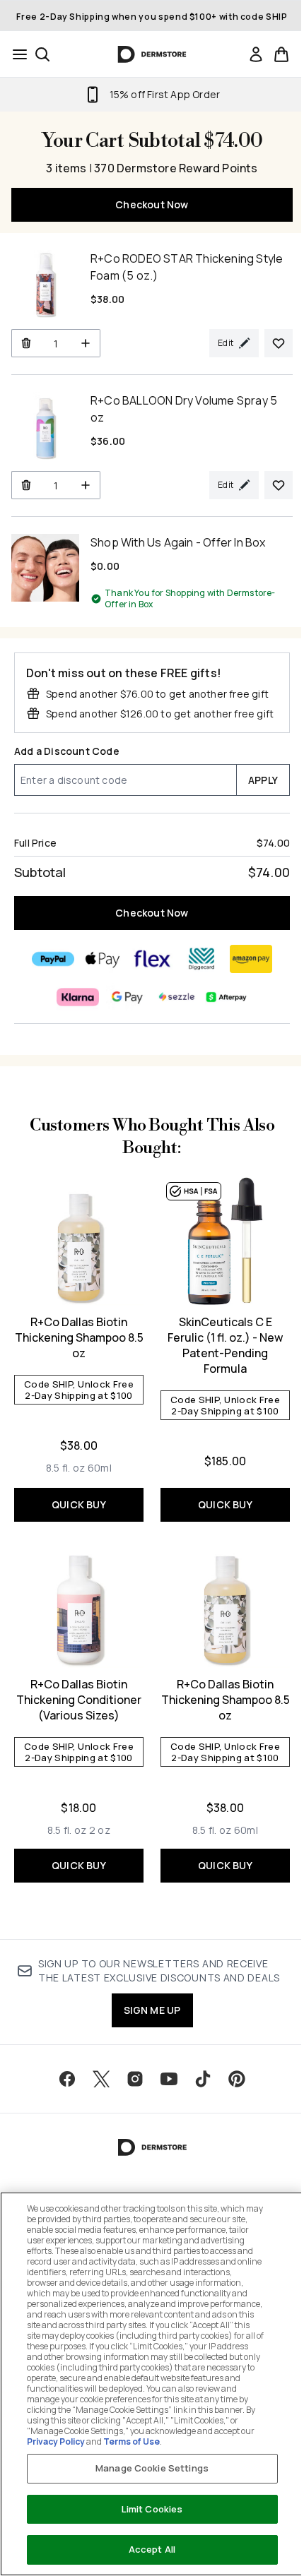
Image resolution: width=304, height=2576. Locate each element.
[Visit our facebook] (67, 2079)
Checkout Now (152, 204)
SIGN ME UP (152, 2010)
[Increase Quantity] (86, 343)
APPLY (263, 780)
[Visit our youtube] (169, 2079)
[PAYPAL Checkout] (53, 959)
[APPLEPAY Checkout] (103, 959)
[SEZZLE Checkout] (177, 997)
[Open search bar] (42, 54)
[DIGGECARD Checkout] (201, 959)
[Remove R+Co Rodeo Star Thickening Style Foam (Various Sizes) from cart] (26, 343)
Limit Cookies (152, 2509)
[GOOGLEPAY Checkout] (127, 997)
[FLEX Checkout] (152, 959)
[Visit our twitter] (101, 2079)
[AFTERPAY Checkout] (226, 997)
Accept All (152, 2549)
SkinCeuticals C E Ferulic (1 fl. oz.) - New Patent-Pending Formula (225, 1345)
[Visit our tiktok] (203, 2079)
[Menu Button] (16, 54)
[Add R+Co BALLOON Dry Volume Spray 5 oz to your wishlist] (279, 485)
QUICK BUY (79, 1504)
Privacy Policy (56, 2441)
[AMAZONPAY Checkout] (251, 959)
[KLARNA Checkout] (78, 997)
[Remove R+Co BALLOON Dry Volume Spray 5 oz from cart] (26, 485)
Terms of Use (131, 2441)
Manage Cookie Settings (152, 2468)
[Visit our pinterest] (237, 2079)
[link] (256, 54)
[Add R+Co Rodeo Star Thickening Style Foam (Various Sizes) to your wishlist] (279, 343)
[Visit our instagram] (135, 2079)
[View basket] (281, 54)
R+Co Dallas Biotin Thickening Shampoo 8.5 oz (79, 1337)
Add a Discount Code (67, 751)
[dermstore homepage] (152, 54)
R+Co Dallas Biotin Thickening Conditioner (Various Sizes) (79, 1700)
